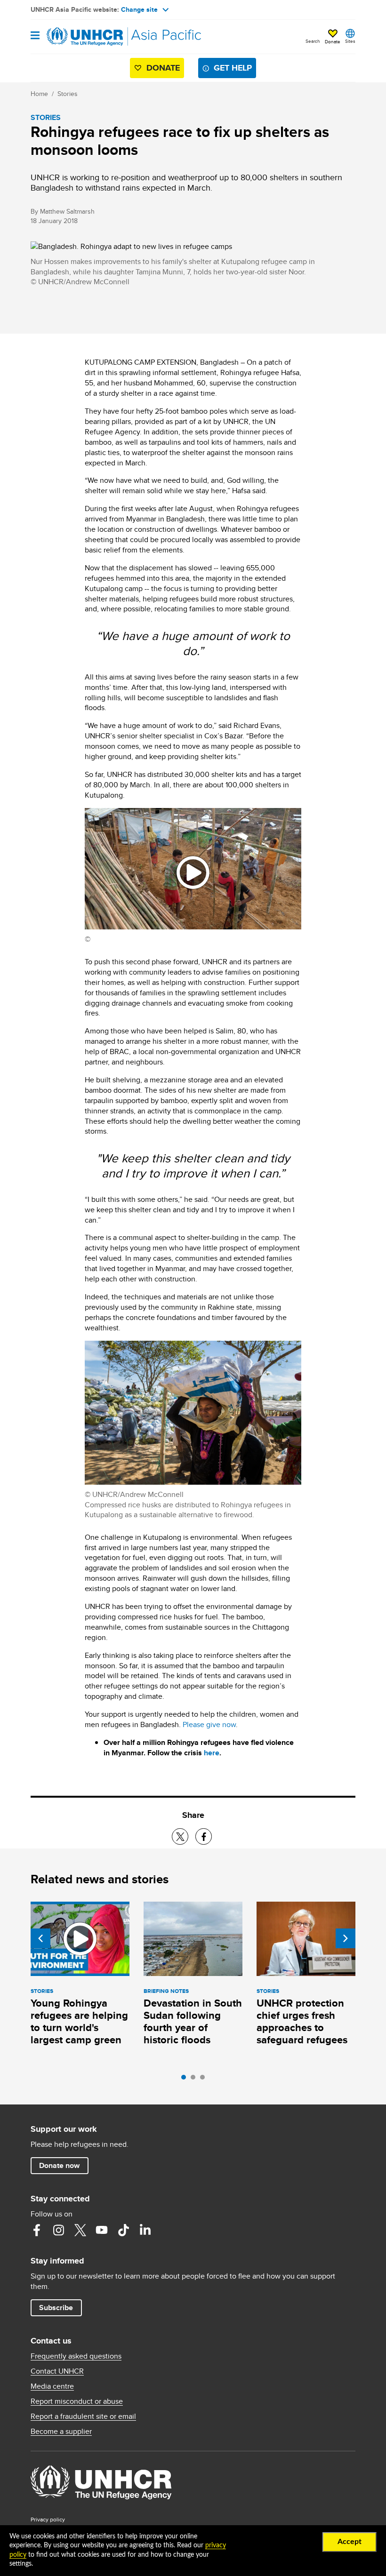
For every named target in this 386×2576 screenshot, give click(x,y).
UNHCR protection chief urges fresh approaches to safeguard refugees (302, 2021)
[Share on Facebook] (204, 1836)
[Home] (79, 37)
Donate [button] (333, 41)
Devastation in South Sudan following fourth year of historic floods (193, 2021)
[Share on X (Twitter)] (180, 1836)
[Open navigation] (35, 36)
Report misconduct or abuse (77, 2401)
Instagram (58, 2230)
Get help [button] (233, 68)
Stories (68, 94)
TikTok (123, 2230)
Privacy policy (48, 2519)
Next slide (346, 1938)
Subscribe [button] (56, 2308)
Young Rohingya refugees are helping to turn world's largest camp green (79, 2021)
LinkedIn (145, 2230)
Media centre (52, 2386)
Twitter (80, 2230)
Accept (350, 2542)
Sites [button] (350, 41)
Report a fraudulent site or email (83, 2416)
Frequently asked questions (76, 2356)
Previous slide (40, 1938)
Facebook (37, 2230)
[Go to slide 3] (205, 2080)
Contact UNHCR (57, 2371)
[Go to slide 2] (195, 2080)
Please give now (209, 1724)
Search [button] (313, 41)
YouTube (102, 2230)
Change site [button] (139, 9)
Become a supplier (61, 2432)
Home (39, 94)
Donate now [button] (59, 2165)
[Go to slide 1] (186, 2080)
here (212, 1753)
